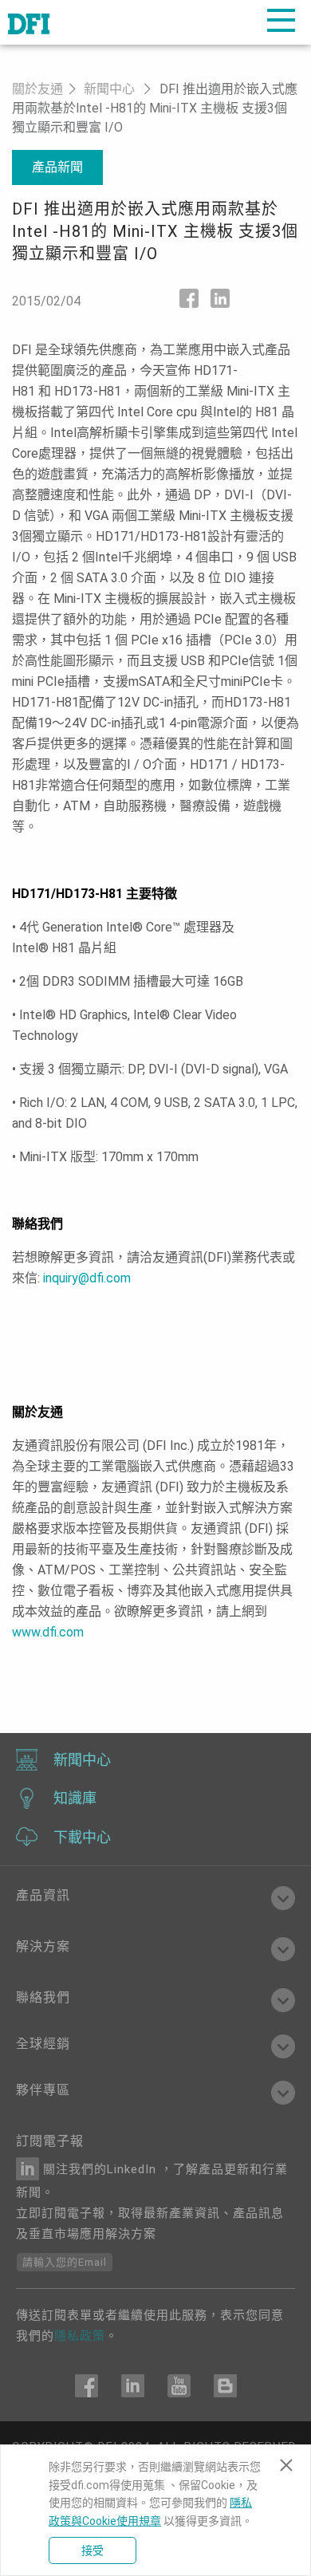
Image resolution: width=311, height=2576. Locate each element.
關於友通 (37, 89)
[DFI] (29, 22)
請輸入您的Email (65, 2262)
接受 (93, 2550)
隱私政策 (80, 2336)
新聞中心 (109, 89)
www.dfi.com (48, 1632)
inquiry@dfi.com (87, 1278)
